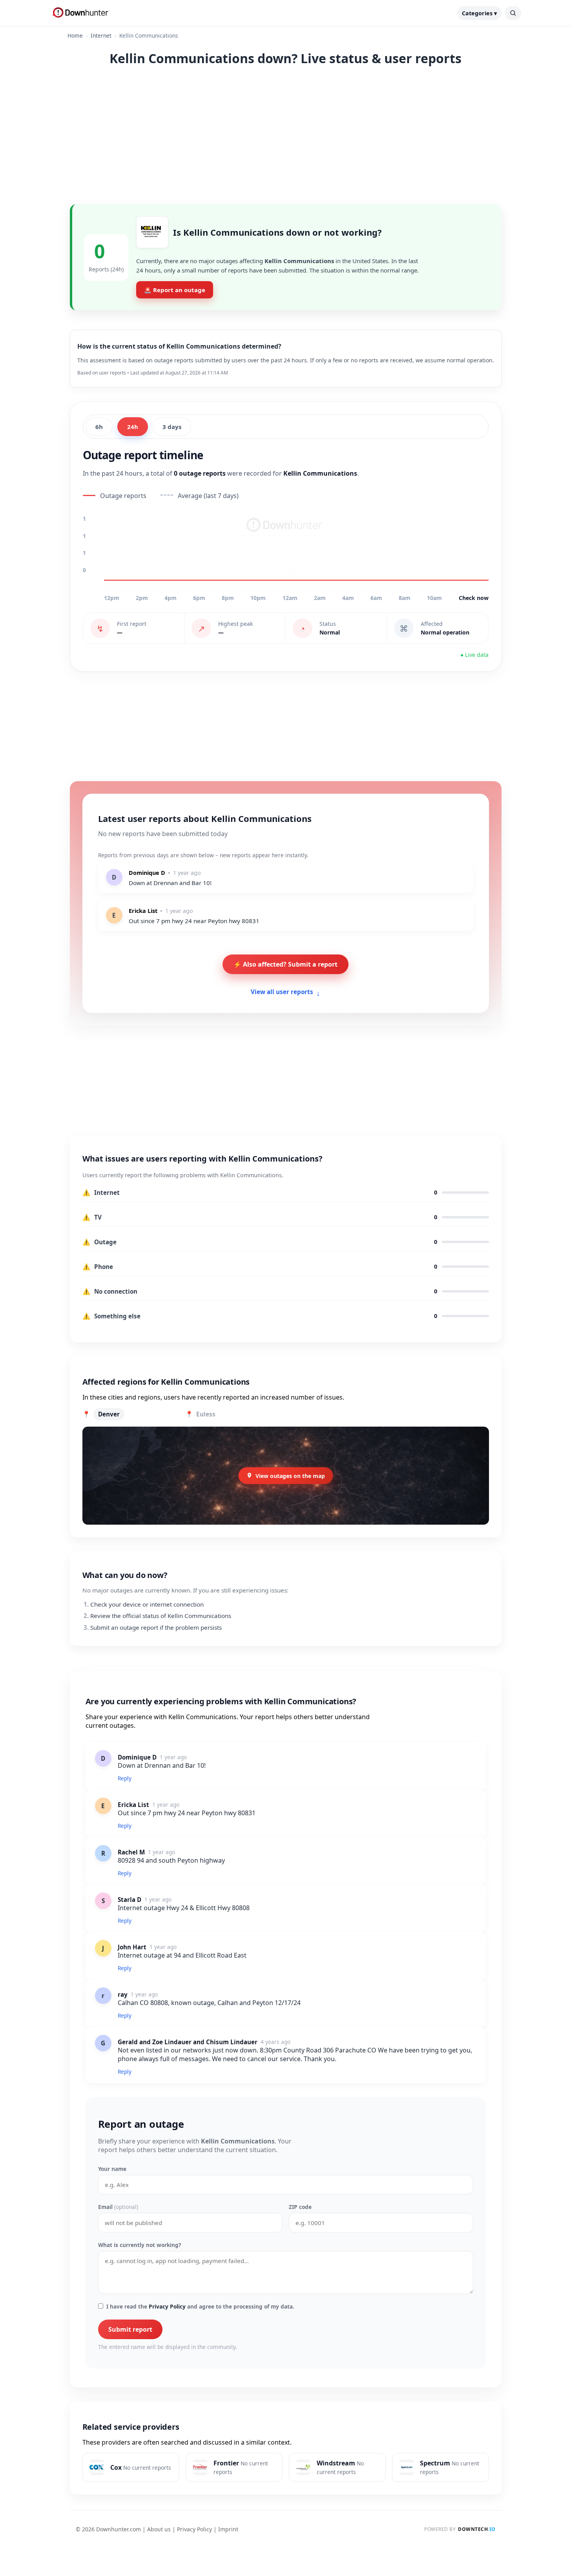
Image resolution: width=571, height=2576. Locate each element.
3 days (172, 427)
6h (99, 427)
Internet (101, 35)
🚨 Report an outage (175, 290)
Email (118, 2207)
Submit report (130, 2329)
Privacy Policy (167, 2306)
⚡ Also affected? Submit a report (285, 964)
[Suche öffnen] (513, 13)
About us (159, 2529)
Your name (112, 2169)
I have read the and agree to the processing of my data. (200, 2306)
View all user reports (285, 993)
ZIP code (300, 2207)
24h (133, 427)
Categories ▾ (479, 13)
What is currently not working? (140, 2245)
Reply (125, 1778)
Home (75, 35)
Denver (109, 1414)
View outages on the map (290, 1475)
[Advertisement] (286, 134)
